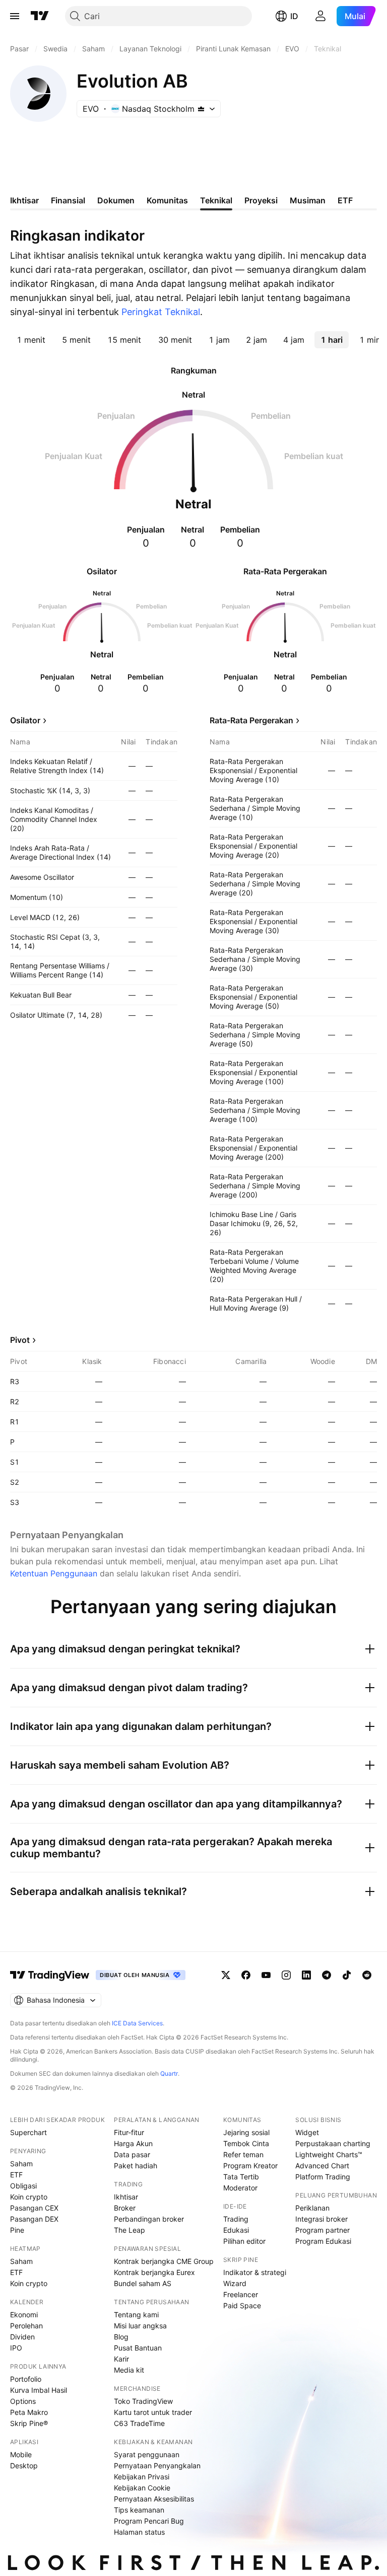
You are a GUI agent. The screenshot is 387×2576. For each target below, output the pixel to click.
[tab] (31, 340)
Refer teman (243, 2154)
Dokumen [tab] (116, 200)
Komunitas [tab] (167, 200)
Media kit (129, 2370)
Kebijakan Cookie (142, 2488)
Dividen (22, 2337)
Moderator (240, 2188)
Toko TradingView (143, 2401)
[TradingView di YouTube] (266, 1975)
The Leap (130, 2230)
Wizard (235, 2283)
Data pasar (132, 2154)
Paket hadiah (136, 2166)
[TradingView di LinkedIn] (306, 1975)
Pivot (20, 1340)
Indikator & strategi (255, 2272)
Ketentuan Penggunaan (54, 1573)
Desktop (24, 2466)
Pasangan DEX (34, 2219)
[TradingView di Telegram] (327, 1975)
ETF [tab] (345, 200)
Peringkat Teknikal (161, 312)
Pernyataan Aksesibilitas (154, 2499)
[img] (201, 109)
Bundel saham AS (143, 2283)
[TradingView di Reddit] (367, 1975)
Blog (121, 2337)
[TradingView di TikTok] (347, 1975)
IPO (16, 2348)
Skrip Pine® (29, 2423)
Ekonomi (24, 2315)
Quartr (169, 2073)
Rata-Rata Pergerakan (251, 720)
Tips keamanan (139, 2510)
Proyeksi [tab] (261, 200)
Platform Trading (323, 2177)
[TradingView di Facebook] (246, 1975)
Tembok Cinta (246, 2143)
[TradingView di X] (226, 1975)
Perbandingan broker (149, 2219)
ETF (16, 2175)
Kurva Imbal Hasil (39, 2390)
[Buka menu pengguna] (320, 16)
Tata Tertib (241, 2177)
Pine (17, 2230)
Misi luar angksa (140, 2326)
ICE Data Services (137, 2023)
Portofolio (26, 2379)
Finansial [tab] (68, 200)
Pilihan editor (244, 2241)
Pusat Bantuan (138, 2348)
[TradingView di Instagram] (286, 1975)
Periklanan (312, 2208)
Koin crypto (29, 2197)
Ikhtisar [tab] (24, 200)
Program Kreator (250, 2166)
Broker (125, 2208)
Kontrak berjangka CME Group (164, 2261)
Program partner (322, 2230)
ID (294, 16)
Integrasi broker (321, 2219)
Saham (21, 2164)
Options (23, 2401)
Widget (307, 2132)
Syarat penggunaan (147, 2454)
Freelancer (241, 2294)
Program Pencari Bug (149, 2521)
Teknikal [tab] (216, 200)
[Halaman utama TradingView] (40, 16)
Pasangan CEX (34, 2208)
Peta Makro (29, 2412)
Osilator (25, 720)
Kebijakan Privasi (142, 2477)
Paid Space (242, 2305)
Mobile (21, 2454)
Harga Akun (133, 2143)
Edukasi (236, 2230)
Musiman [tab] (308, 200)
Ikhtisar (126, 2197)
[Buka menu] (15, 16)
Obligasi (23, 2186)
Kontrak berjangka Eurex (154, 2272)
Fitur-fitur (129, 2132)
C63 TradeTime (139, 2423)
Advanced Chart (322, 2166)
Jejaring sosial (246, 2132)
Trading (236, 2219)
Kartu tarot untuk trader (153, 2412)
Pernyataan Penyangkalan (157, 2466)
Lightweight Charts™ (329, 2154)
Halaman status (139, 2532)
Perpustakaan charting (333, 2143)
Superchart (28, 2132)
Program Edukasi (323, 2241)
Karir (121, 2359)
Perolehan (26, 2326)
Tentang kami (136, 2315)
